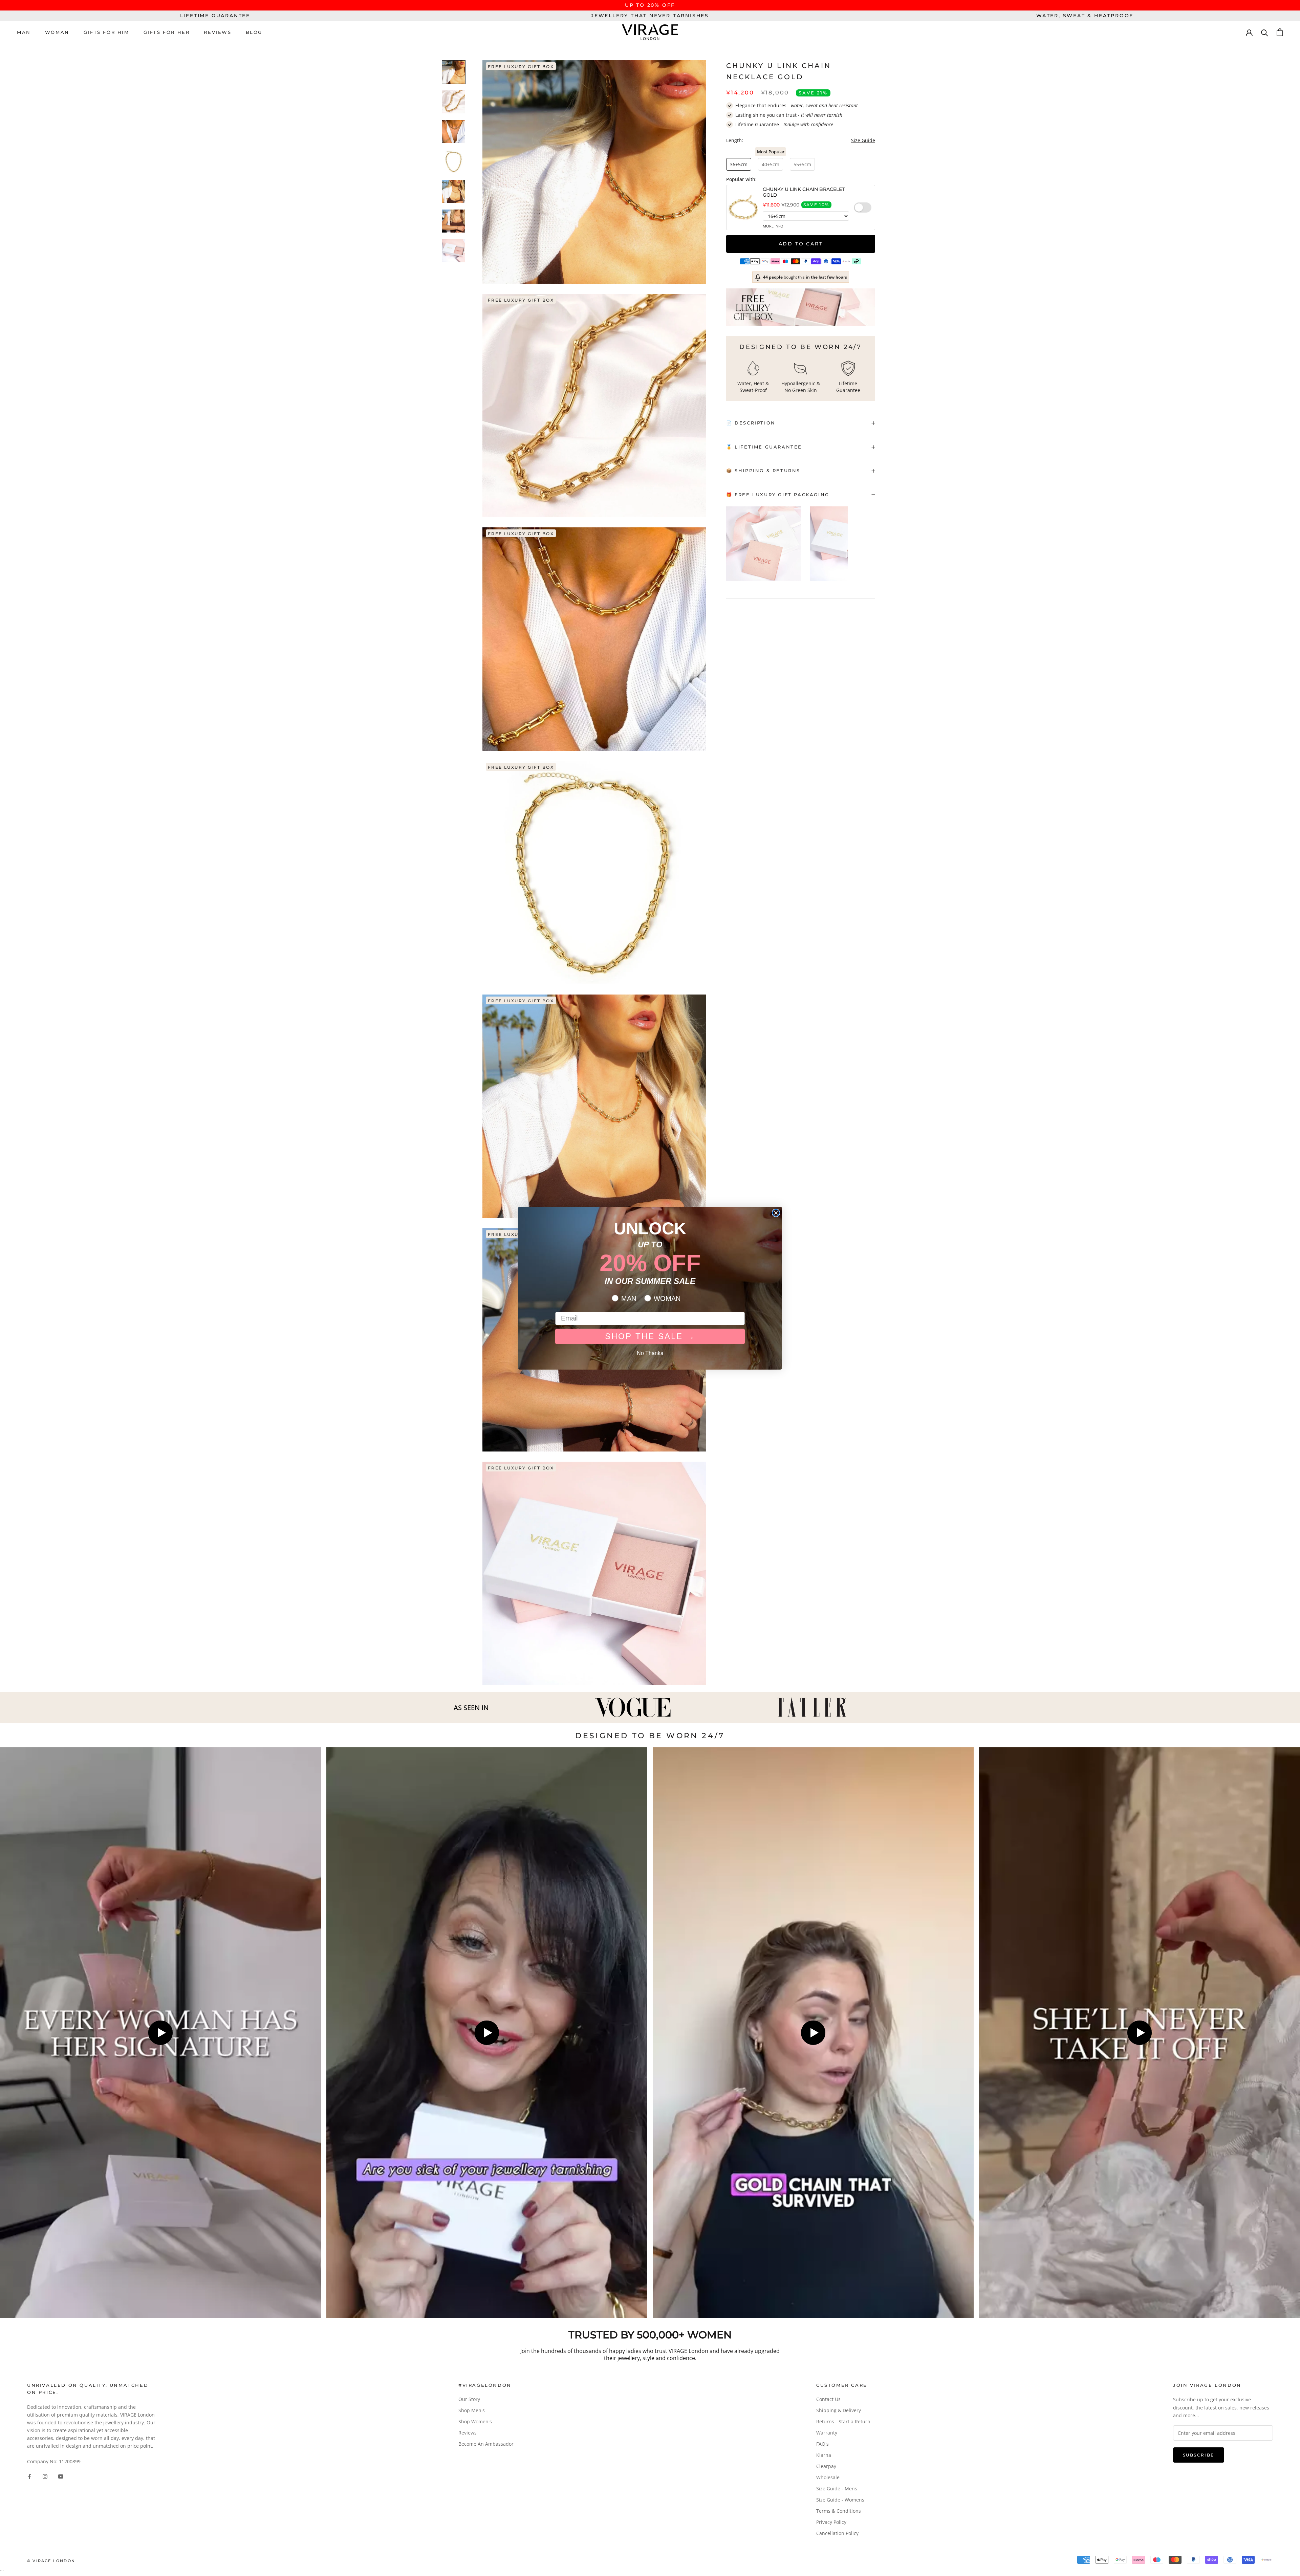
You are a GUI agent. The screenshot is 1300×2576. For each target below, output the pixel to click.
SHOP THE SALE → (650, 1336)
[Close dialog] (776, 1213)
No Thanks (650, 1353)
